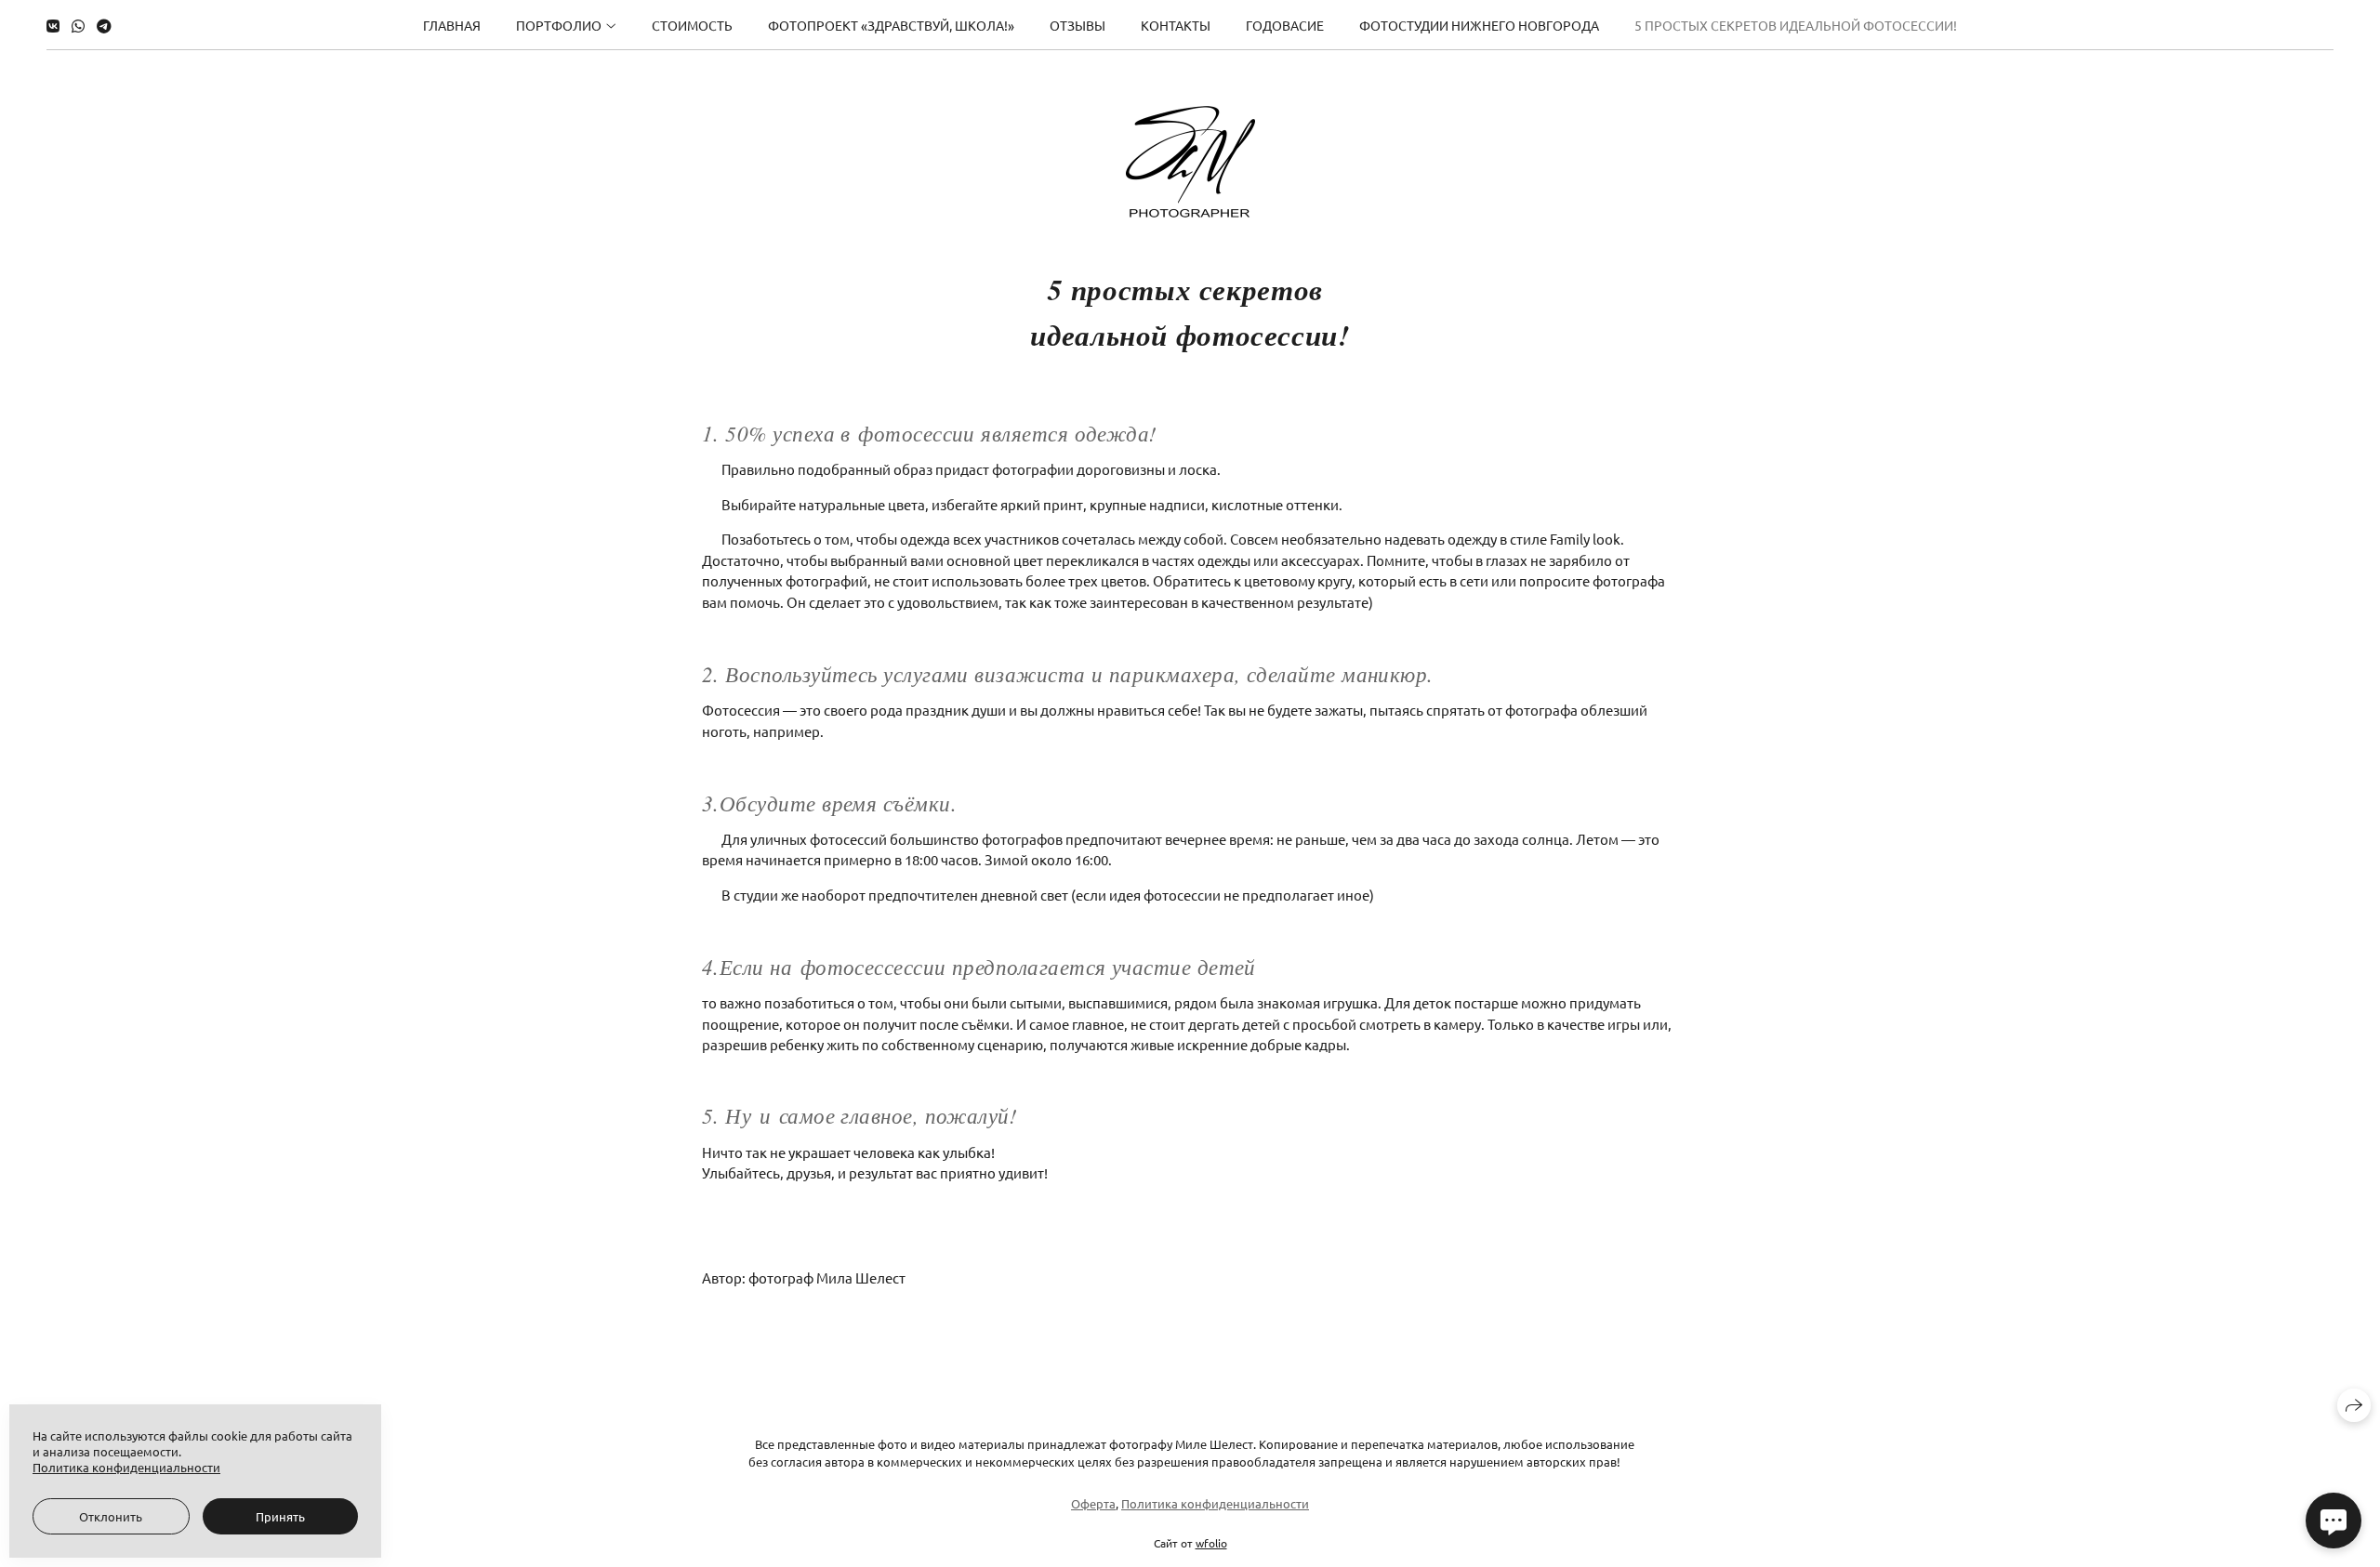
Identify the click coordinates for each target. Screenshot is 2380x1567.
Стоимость (692, 25)
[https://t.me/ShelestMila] (104, 25)
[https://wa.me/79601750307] (78, 25)
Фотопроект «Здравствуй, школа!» (891, 25)
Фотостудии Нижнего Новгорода (1479, 25)
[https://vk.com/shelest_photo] (53, 25)
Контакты (1176, 25)
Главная (452, 25)
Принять (280, 1516)
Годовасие (1285, 25)
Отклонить (111, 1516)
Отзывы (1078, 25)
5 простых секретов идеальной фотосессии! (1796, 25)
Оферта (1093, 1503)
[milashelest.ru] (1190, 162)
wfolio (1211, 1543)
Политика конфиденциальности (1215, 1503)
